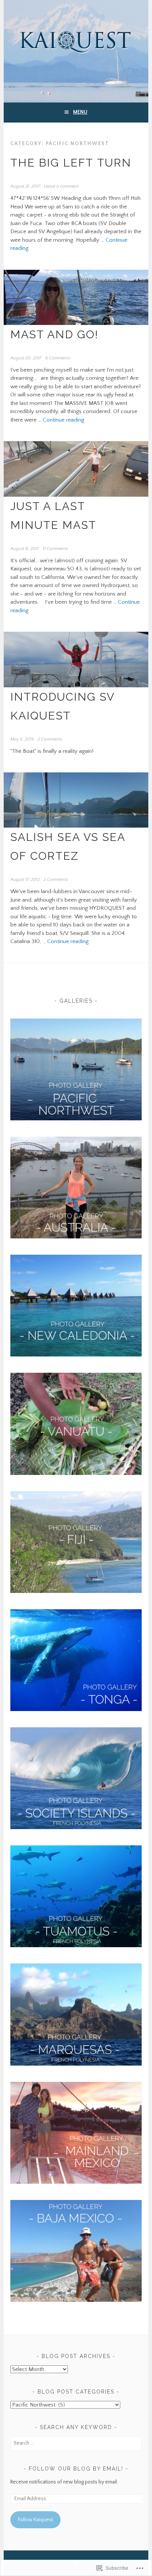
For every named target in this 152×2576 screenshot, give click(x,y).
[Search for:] (76, 2443)
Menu (80, 112)
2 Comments (50, 739)
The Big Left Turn (71, 163)
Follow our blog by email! (76, 2469)
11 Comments (55, 549)
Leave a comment (61, 186)
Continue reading (63, 420)
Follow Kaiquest (36, 2520)
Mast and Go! (54, 334)
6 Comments (58, 358)
